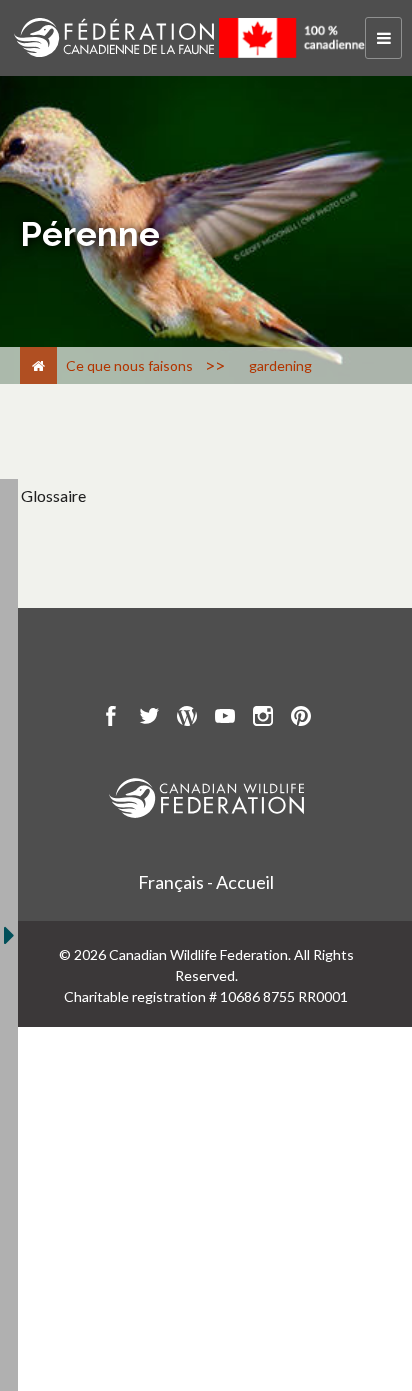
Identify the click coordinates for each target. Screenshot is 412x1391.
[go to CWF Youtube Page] (225, 719)
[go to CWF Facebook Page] (111, 719)
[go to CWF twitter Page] (149, 719)
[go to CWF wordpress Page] (187, 719)
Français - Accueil (206, 882)
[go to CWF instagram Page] (263, 719)
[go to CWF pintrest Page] (301, 719)
